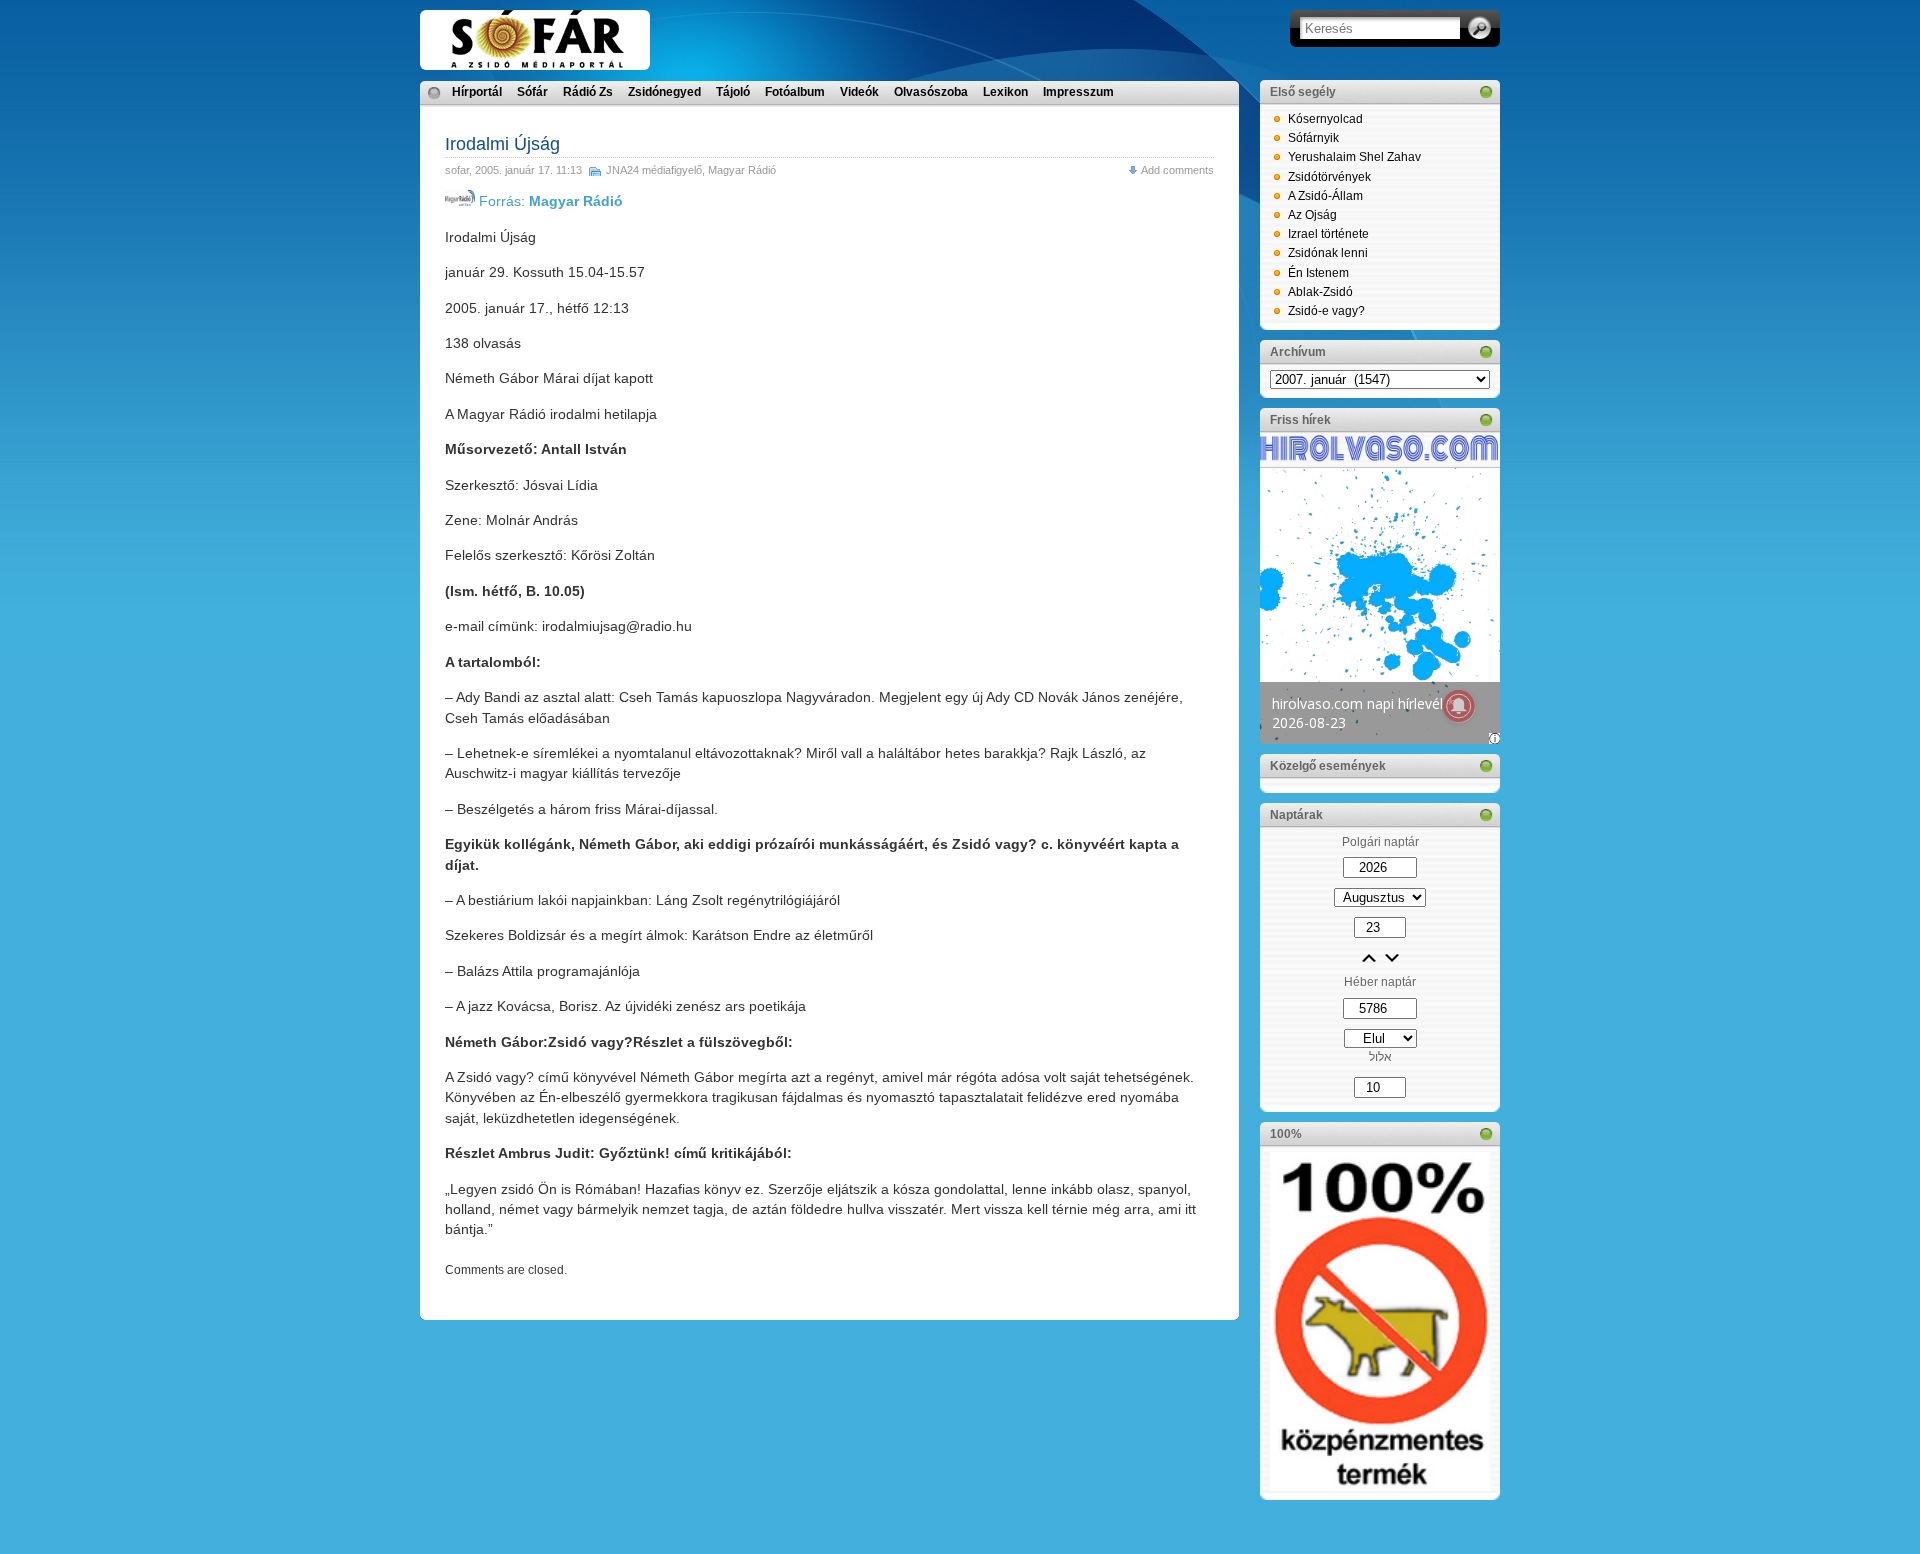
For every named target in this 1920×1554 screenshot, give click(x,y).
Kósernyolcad (1325, 119)
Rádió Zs (588, 92)
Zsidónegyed (664, 92)
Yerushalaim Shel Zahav (1354, 157)
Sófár (532, 92)
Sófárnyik (1313, 138)
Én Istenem (1318, 273)
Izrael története (1328, 234)
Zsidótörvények (1329, 177)
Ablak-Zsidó (1320, 292)
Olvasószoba (931, 92)
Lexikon (1005, 92)
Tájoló (733, 92)
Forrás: (549, 201)
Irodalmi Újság (502, 144)
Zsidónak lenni (1328, 253)
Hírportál (477, 92)
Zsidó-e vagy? (1326, 311)
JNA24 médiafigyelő (654, 170)
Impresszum (1078, 92)
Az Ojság (1312, 215)
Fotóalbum (795, 92)
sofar (457, 170)
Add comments (1177, 170)
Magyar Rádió (742, 170)
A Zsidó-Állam (1325, 196)
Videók (859, 92)
